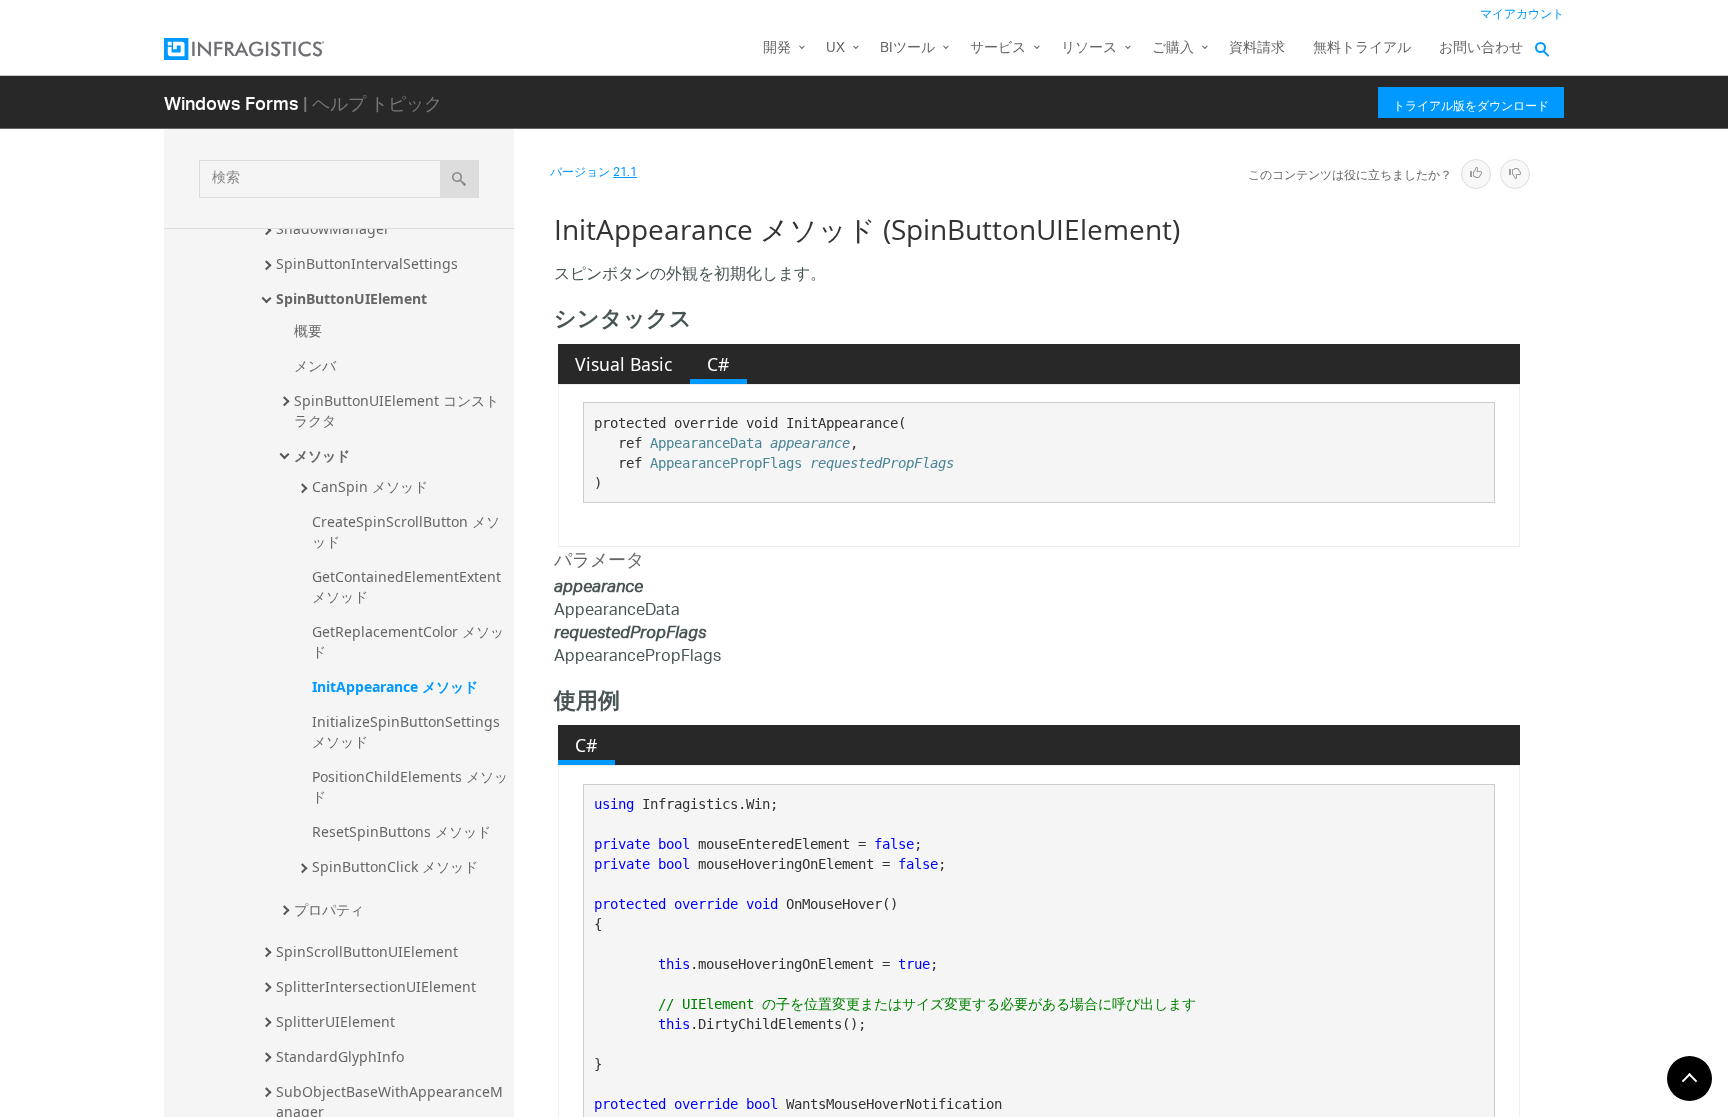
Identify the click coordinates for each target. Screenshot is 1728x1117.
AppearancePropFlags (726, 463)
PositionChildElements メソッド (410, 786)
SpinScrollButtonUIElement (367, 951)
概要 (308, 330)
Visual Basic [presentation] (623, 364)
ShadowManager (333, 228)
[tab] (624, 364)
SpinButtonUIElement (351, 298)
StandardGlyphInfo (340, 1056)
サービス (998, 48)
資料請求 (1257, 48)
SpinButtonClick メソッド (395, 866)
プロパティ (329, 909)
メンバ (315, 365)
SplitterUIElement (335, 1021)
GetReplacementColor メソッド (408, 641)
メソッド (322, 455)
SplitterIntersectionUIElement (376, 986)
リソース (1089, 48)
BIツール (907, 48)
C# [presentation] (718, 364)
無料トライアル (1362, 48)
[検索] (459, 179)
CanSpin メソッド (370, 486)
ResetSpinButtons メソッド (401, 831)
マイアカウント (1522, 14)
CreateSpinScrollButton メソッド (406, 531)
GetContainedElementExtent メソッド (408, 586)
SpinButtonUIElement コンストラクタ (396, 410)
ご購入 (1173, 48)
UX (835, 48)
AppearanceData (706, 443)
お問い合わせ (1481, 48)
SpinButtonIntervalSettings (367, 263)
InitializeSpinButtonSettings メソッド (408, 731)
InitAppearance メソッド (395, 686)
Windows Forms (231, 102)
